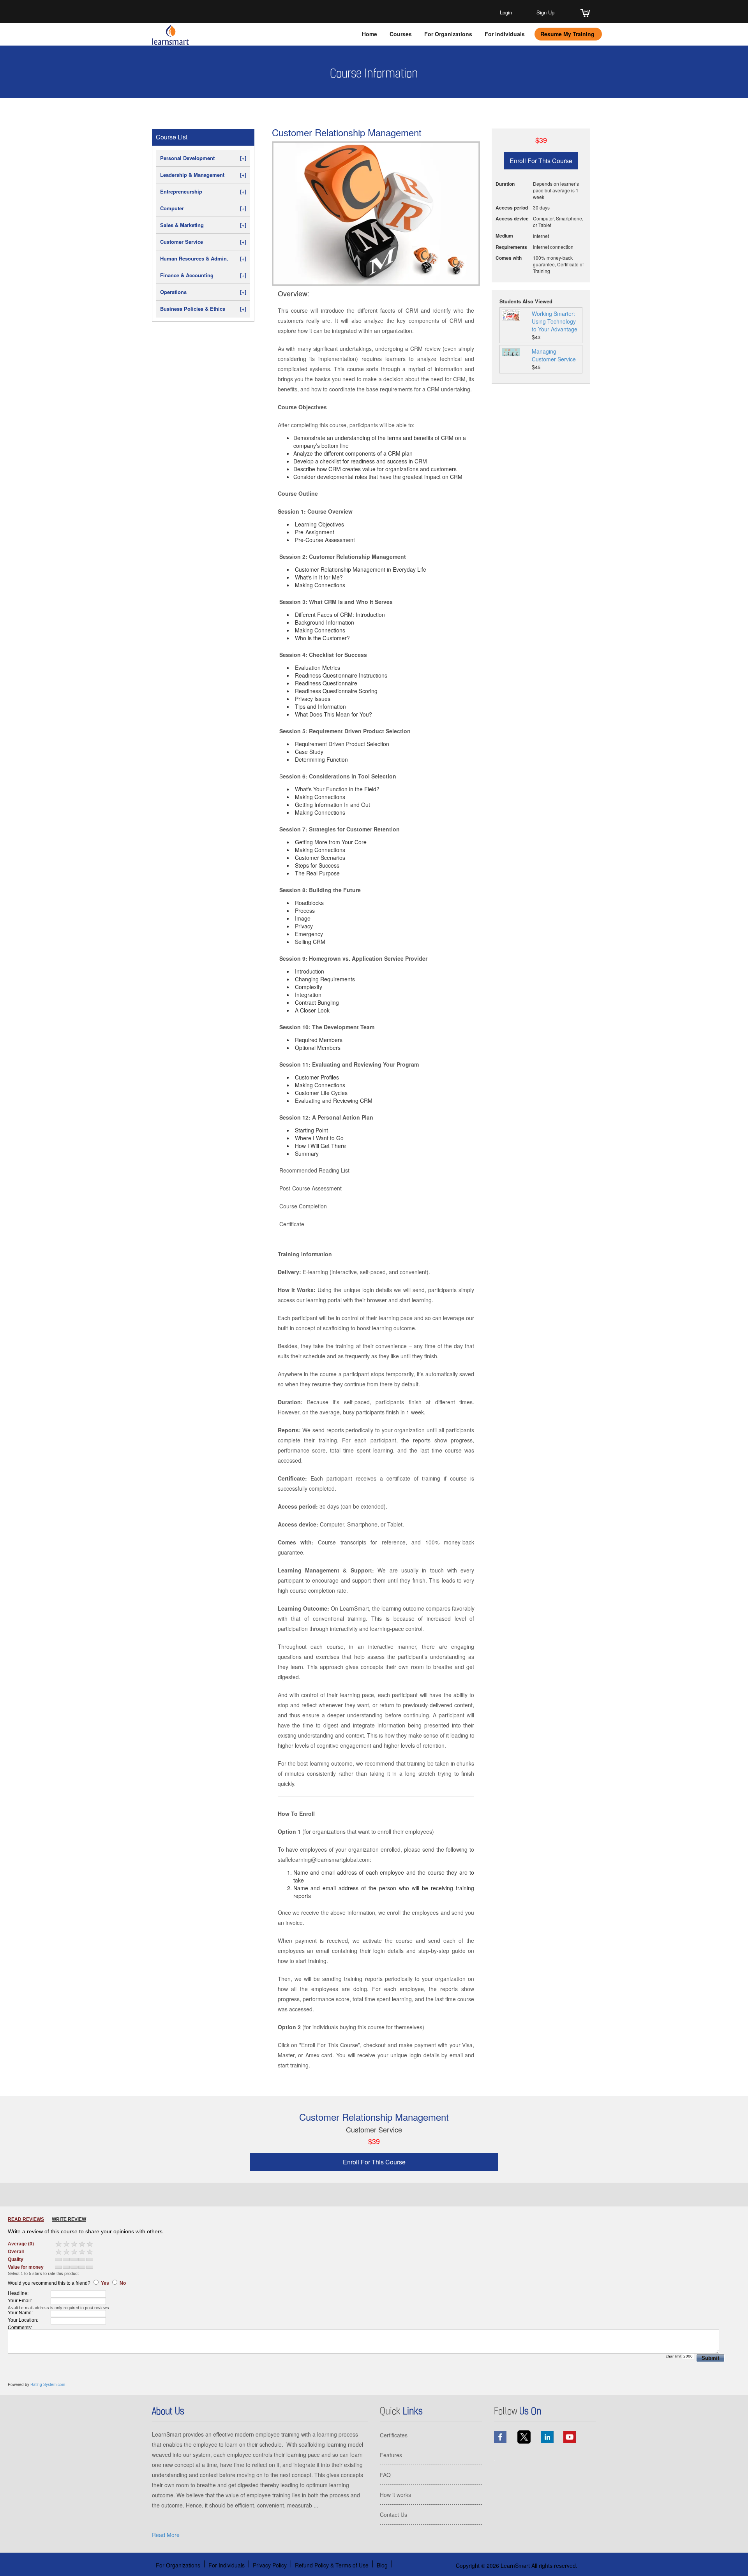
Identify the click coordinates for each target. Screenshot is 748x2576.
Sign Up (545, 12)
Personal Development (203, 158)
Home (370, 34)
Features (391, 2455)
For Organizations (448, 34)
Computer (203, 208)
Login (506, 12)
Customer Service (203, 242)
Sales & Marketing (203, 225)
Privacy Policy (270, 2565)
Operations (203, 292)
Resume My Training (567, 34)
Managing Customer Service (554, 355)
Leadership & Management (203, 175)
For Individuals (505, 34)
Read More (166, 2535)
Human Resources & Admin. (203, 258)
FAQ (385, 2475)
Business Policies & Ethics (203, 309)
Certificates (394, 2435)
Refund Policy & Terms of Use (332, 2565)
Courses (401, 34)
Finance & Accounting (203, 275)
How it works (395, 2495)
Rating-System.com (48, 2384)
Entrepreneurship (203, 191)
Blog (382, 2565)
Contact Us (393, 2514)
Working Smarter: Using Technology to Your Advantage (555, 321)
